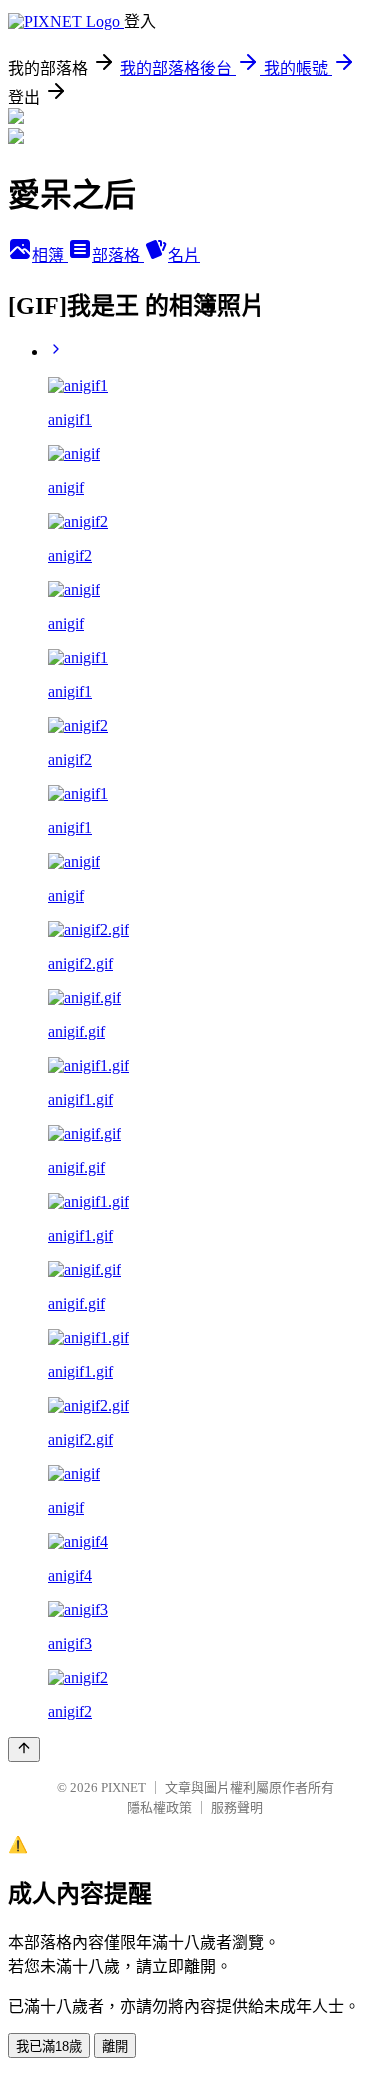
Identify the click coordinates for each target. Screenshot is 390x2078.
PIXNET (123, 1787)
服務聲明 (237, 1807)
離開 (115, 2046)
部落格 (118, 255)
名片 (184, 255)
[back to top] (24, 1749)
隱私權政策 (159, 1807)
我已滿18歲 (49, 2046)
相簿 (50, 255)
